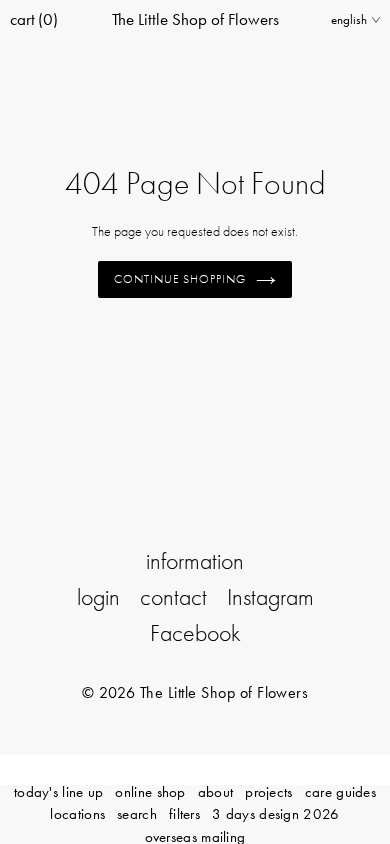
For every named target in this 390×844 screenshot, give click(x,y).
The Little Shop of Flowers (195, 19)
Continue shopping (180, 279)
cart (34, 19)
